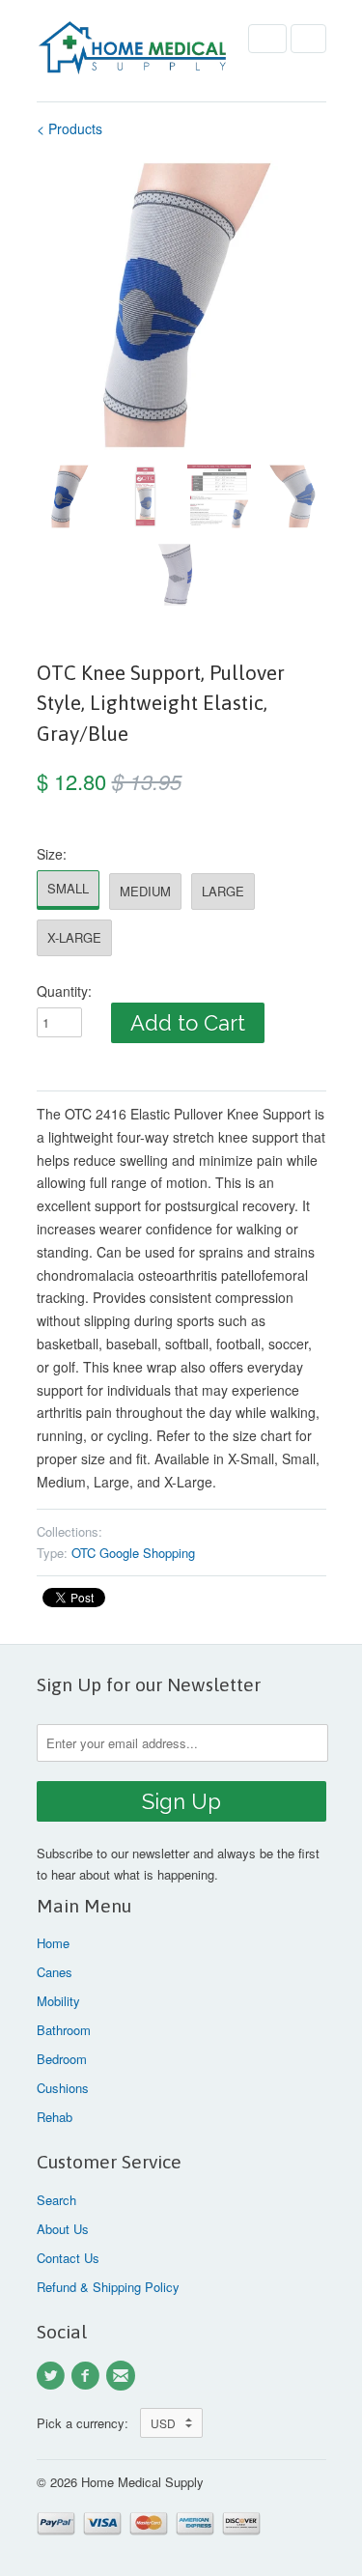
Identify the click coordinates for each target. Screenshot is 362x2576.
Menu (267, 39)
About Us (63, 2229)
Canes (55, 1972)
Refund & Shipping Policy (108, 2287)
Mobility (58, 2001)
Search (56, 2200)
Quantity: (64, 991)
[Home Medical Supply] (133, 51)
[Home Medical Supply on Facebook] (89, 2376)
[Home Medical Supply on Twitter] (54, 2376)
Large (223, 891)
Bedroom (62, 2059)
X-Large (74, 937)
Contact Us (68, 2258)
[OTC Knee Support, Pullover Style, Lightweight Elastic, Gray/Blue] (181, 305)
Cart (308, 39)
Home (53, 1943)
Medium (145, 891)
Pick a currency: (88, 2423)
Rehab (55, 2117)
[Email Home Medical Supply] (124, 2376)
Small (68, 888)
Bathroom (64, 2030)
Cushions (63, 2088)
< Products (70, 128)
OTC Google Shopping (133, 1553)
